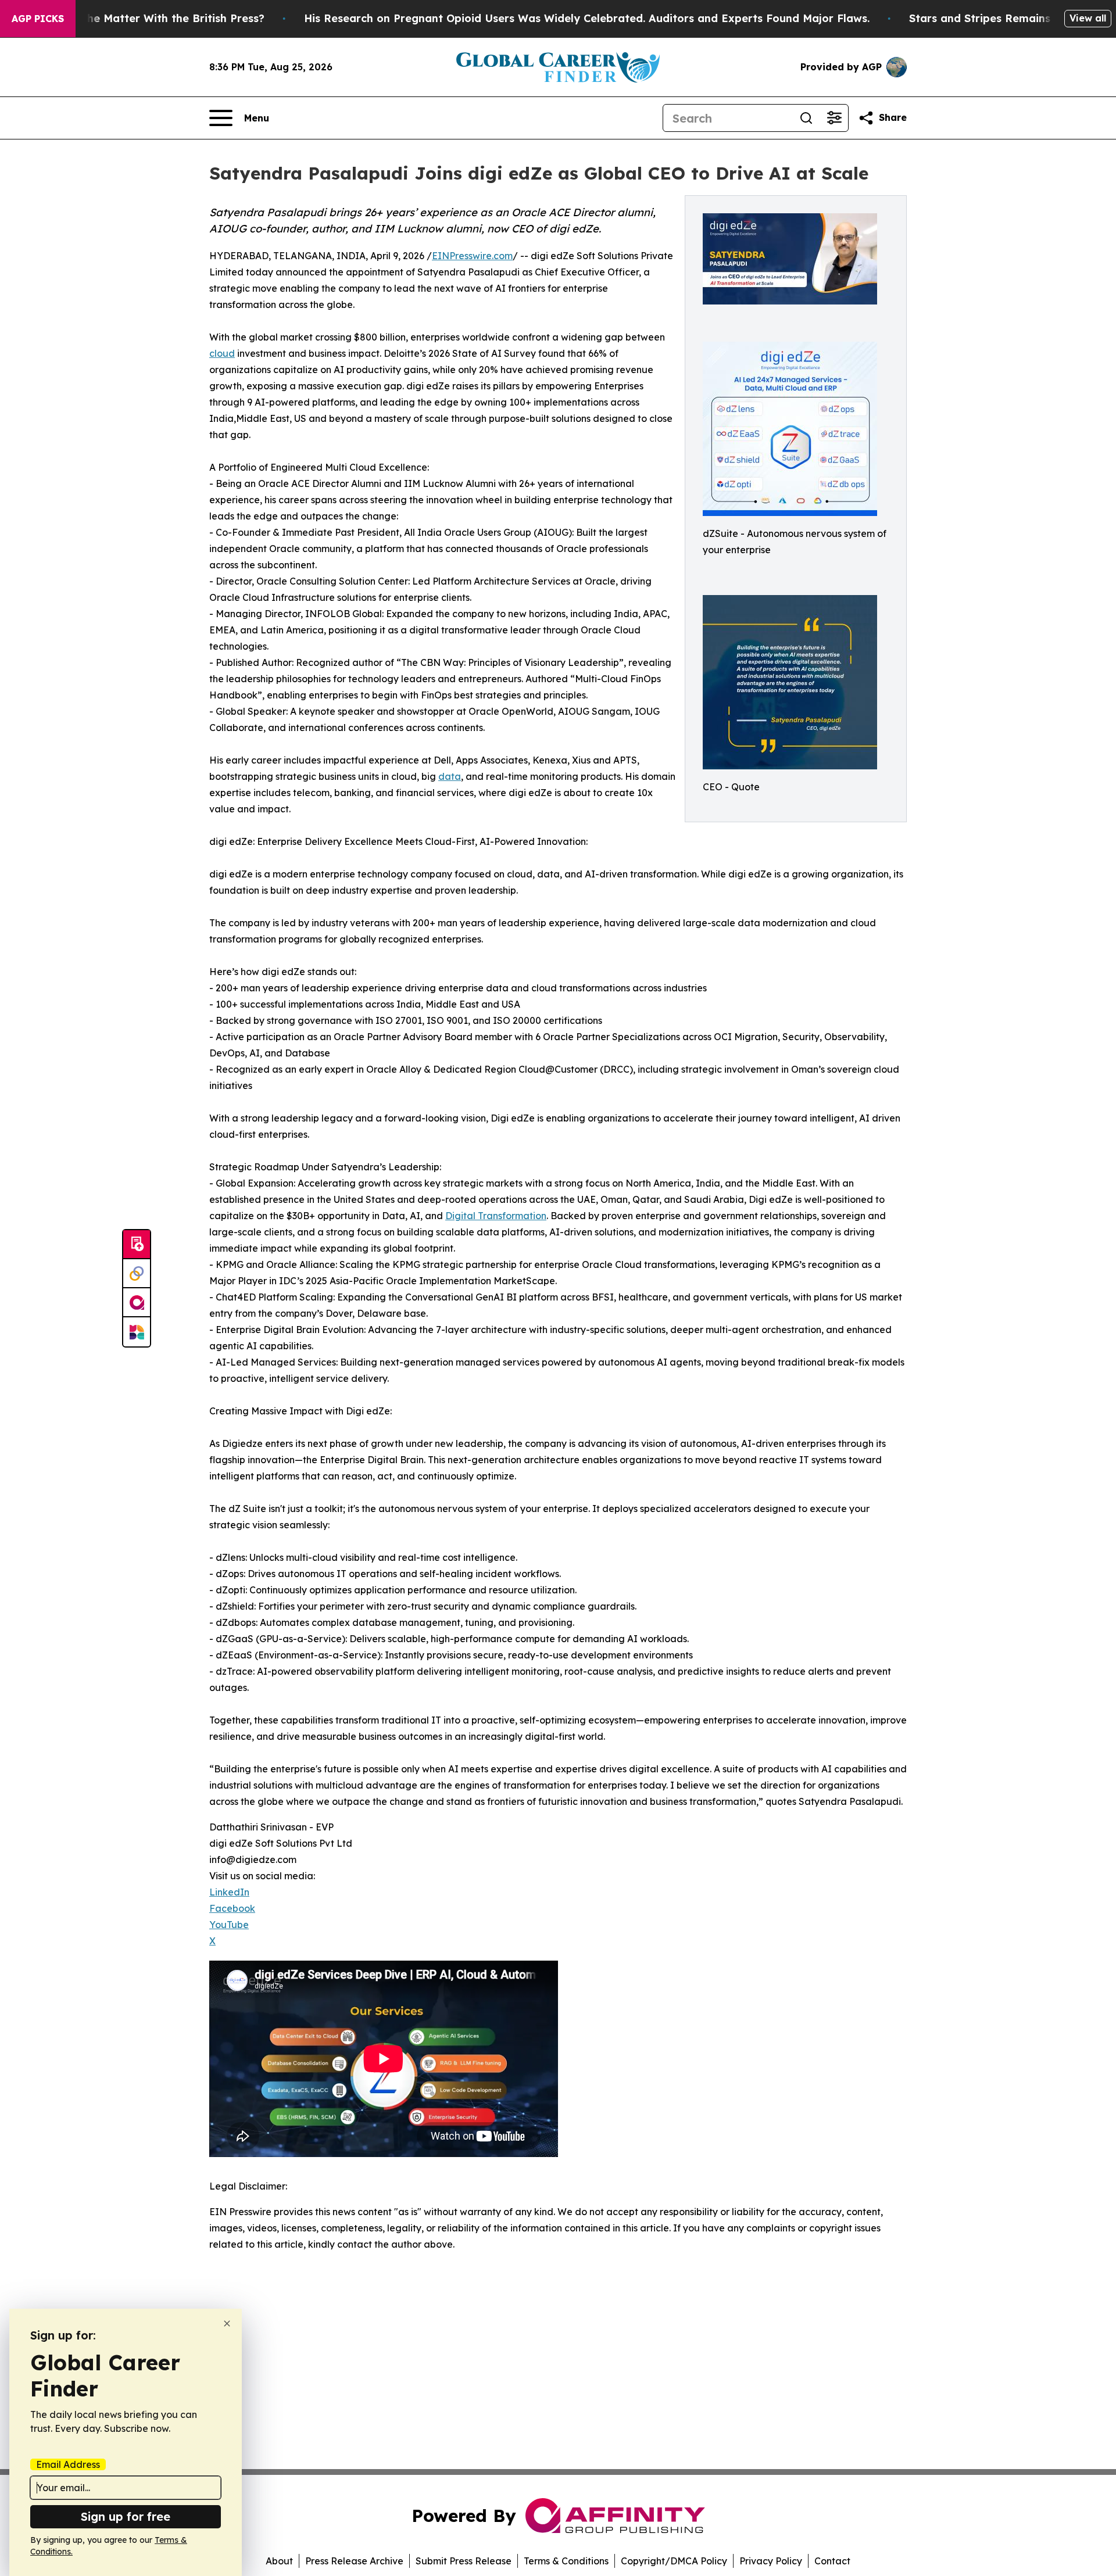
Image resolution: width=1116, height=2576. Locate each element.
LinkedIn (229, 1892)
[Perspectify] (137, 1274)
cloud (222, 353)
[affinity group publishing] (137, 1303)
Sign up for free (126, 2516)
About (279, 2561)
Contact (832, 2561)
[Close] (227, 2324)
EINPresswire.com (472, 256)
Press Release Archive (354, 2561)
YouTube (229, 1925)
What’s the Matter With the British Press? (153, 18)
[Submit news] (137, 1245)
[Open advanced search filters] (834, 118)
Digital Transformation (496, 1216)
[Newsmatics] (137, 1332)
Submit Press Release (464, 2561)
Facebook (232, 1908)
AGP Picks (38, 19)
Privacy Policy (771, 2561)
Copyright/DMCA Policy (674, 2561)
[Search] (806, 118)
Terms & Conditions (566, 2561)
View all (1088, 18)
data (450, 776)
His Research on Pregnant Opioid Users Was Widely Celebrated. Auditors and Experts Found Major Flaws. (587, 18)
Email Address (68, 2464)
